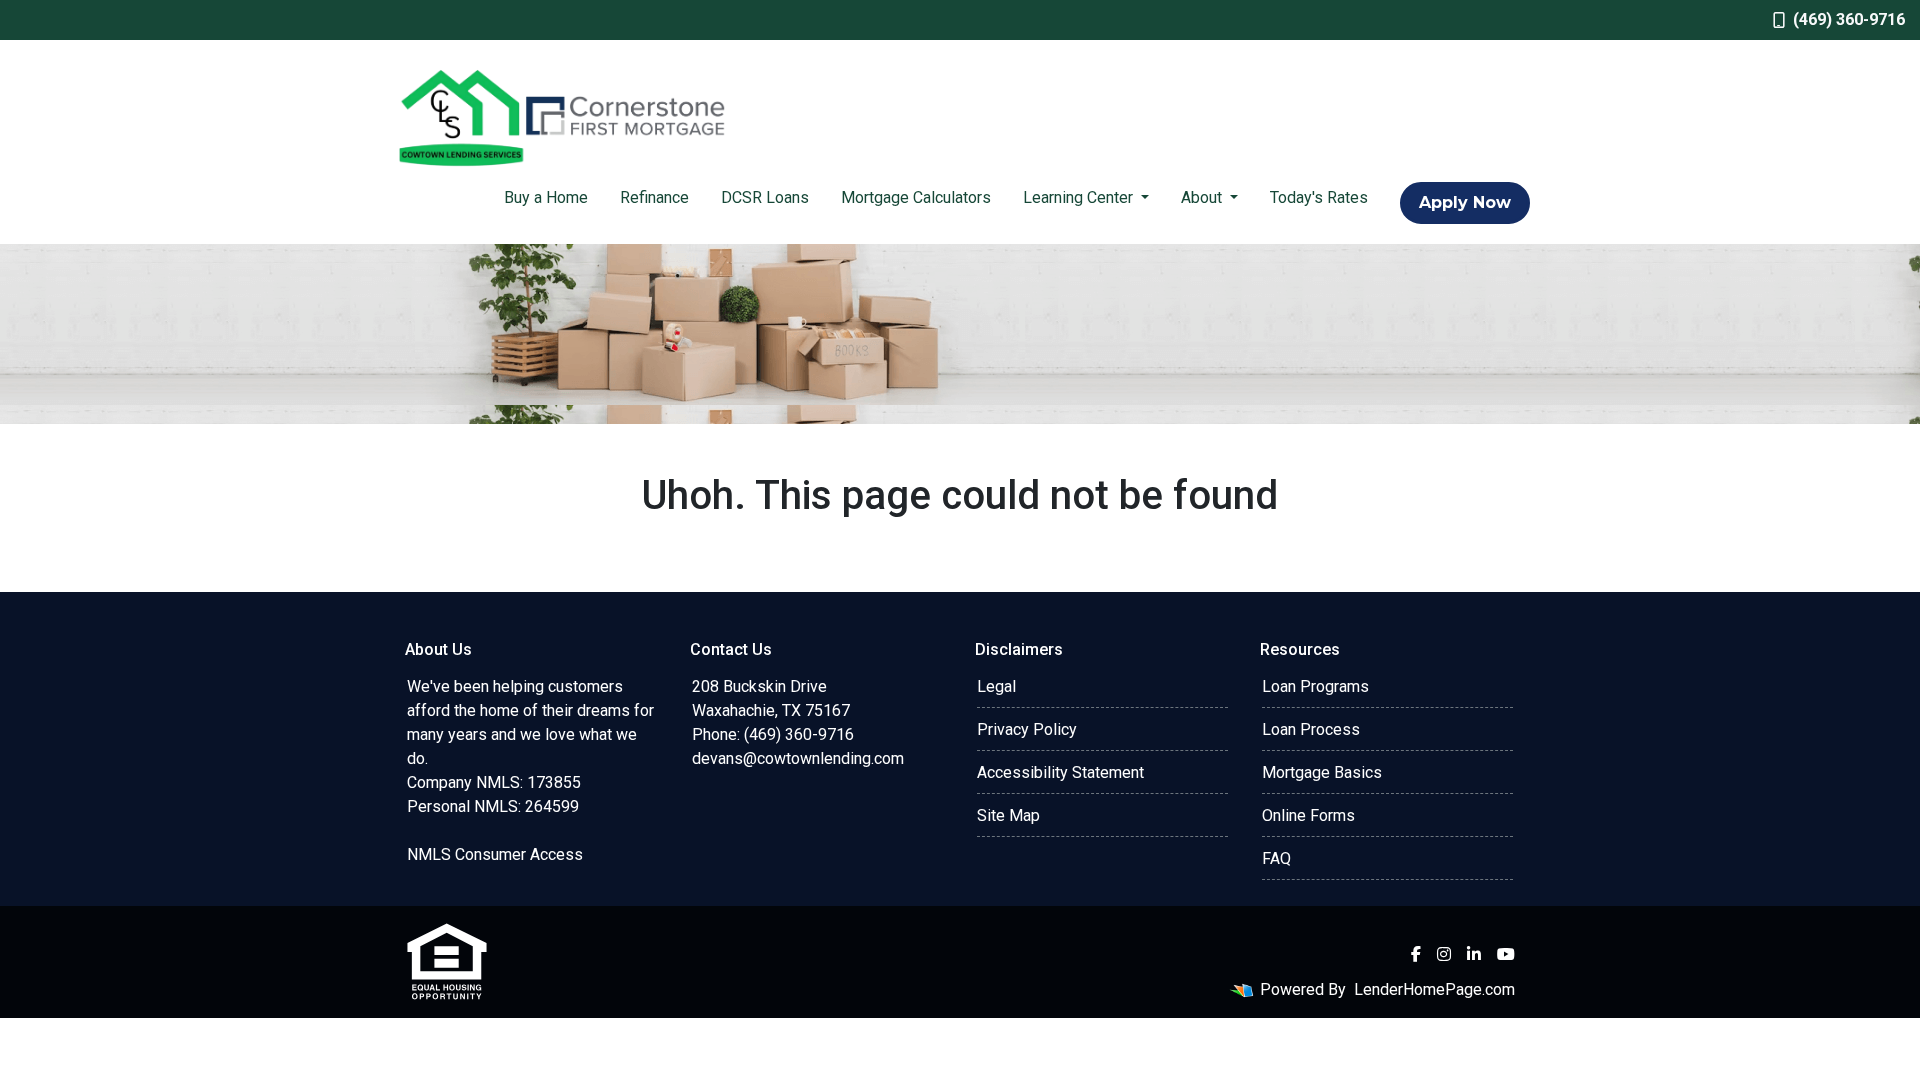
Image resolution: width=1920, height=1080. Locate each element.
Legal (996, 686)
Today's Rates (1319, 197)
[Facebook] (1416, 954)
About (1203, 197)
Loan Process (1311, 729)
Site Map (1008, 815)
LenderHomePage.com (1434, 989)
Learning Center (1080, 197)
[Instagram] (1444, 954)
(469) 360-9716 (1849, 19)
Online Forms (1308, 815)
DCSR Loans (765, 197)
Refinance (654, 197)
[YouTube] (1506, 954)
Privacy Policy (1027, 729)
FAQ (1276, 858)
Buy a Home (546, 197)
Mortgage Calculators (916, 197)
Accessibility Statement (1060, 772)
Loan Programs (1315, 686)
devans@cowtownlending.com (798, 758)
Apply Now (1465, 202)
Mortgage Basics (1322, 772)
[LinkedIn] (1474, 954)
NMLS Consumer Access (495, 854)
